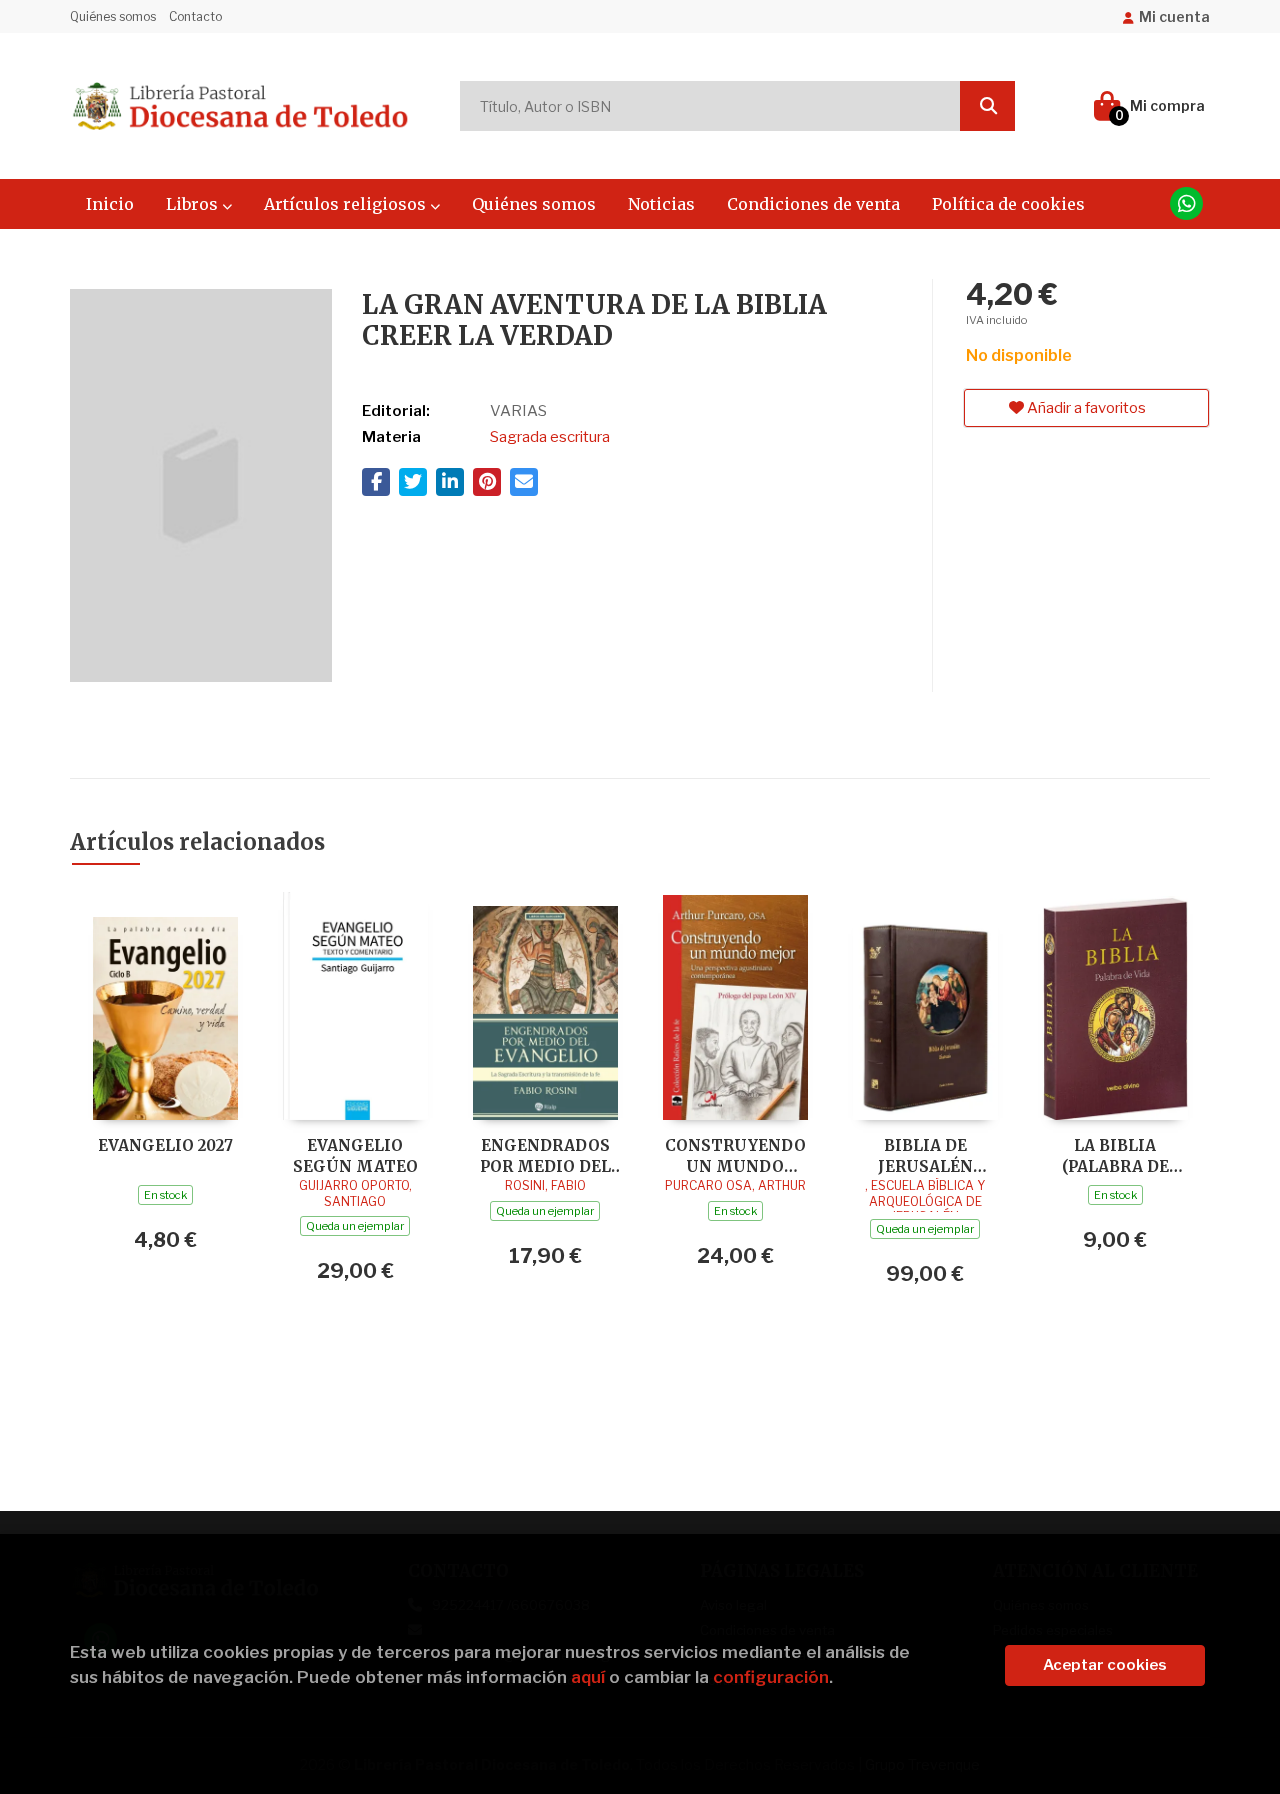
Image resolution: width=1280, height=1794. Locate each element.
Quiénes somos (113, 16)
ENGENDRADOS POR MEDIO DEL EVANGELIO (545, 1155)
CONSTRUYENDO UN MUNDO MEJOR (735, 1155)
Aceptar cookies (1105, 1665)
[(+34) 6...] (1186, 203)
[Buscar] (987, 106)
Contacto (195, 16)
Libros (194, 204)
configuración (771, 1677)
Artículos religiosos (347, 204)
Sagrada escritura (550, 437)
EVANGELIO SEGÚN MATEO (355, 1155)
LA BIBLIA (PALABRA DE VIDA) (1115, 1155)
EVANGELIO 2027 (165, 1145)
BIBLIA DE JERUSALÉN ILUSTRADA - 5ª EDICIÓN (925, 1155)
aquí (588, 1677)
